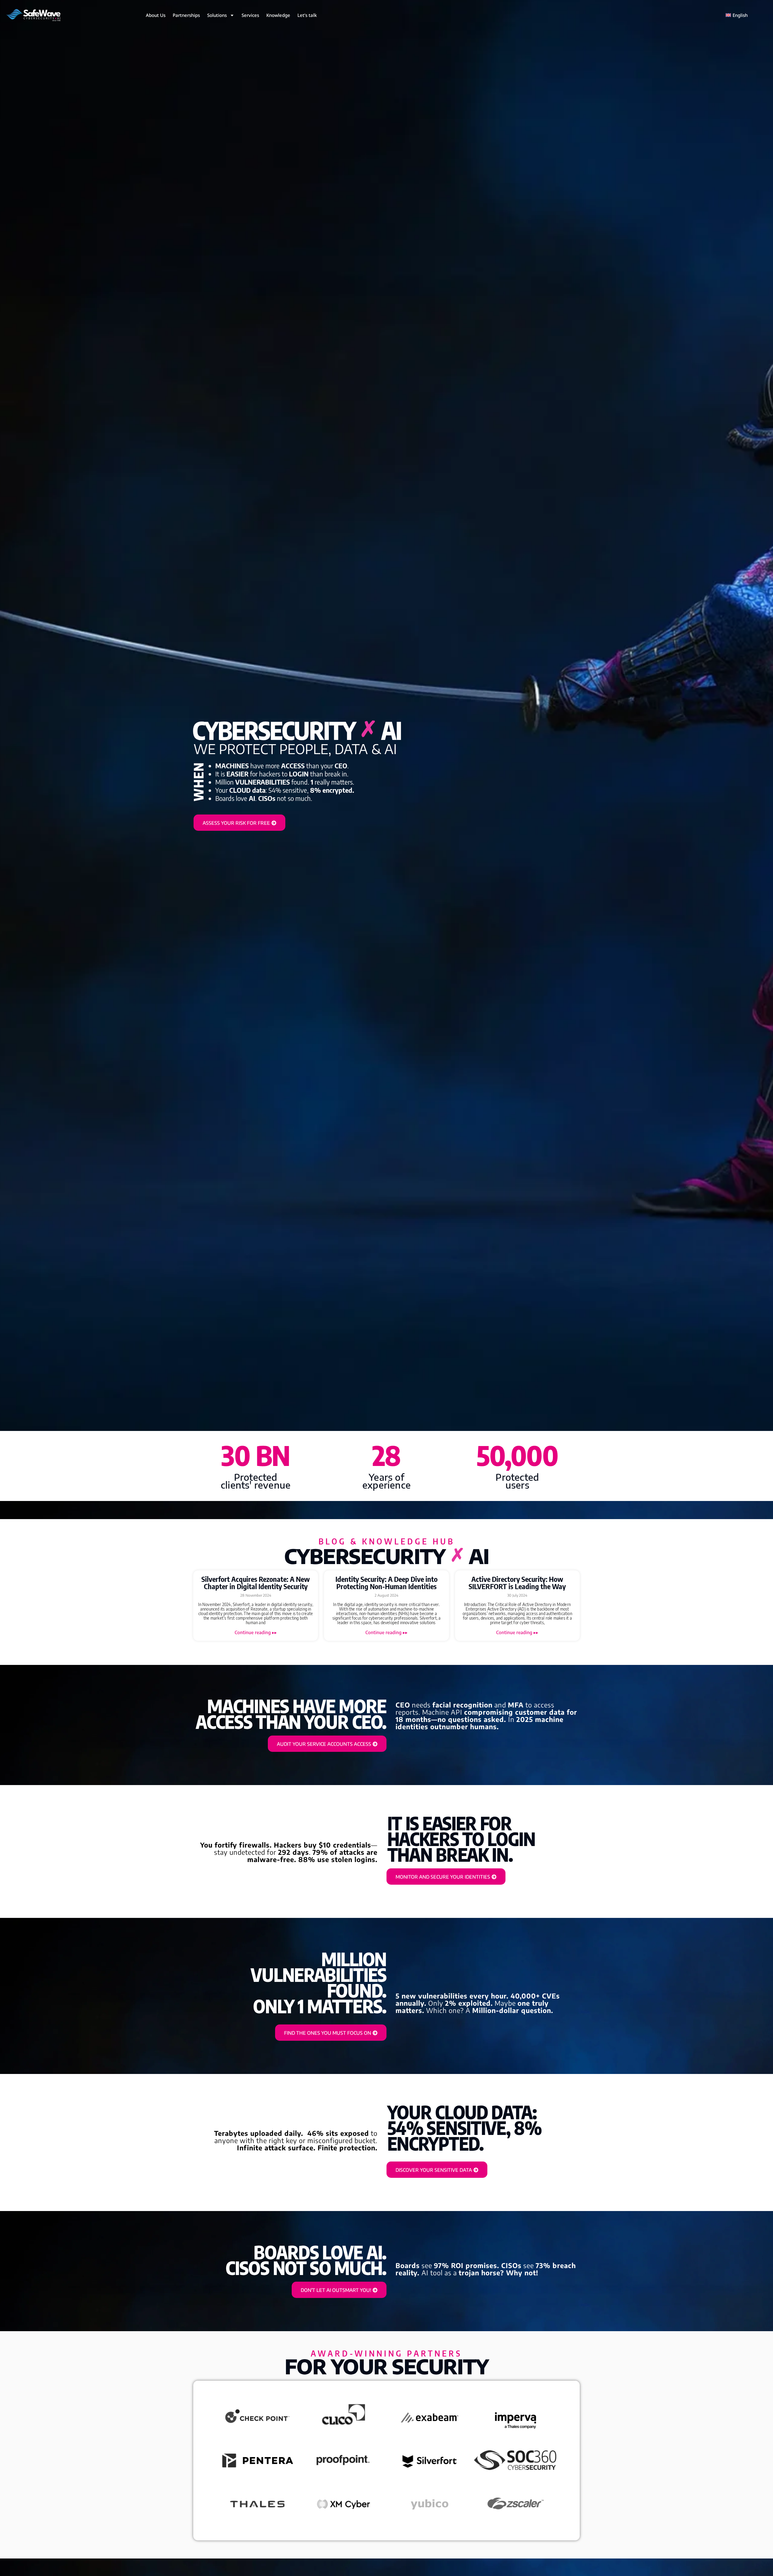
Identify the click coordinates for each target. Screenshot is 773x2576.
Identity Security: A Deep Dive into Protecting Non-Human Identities (386, 1582)
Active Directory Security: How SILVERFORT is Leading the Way (517, 1582)
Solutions (217, 15)
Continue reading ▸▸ (256, 1632)
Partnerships (186, 15)
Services (250, 15)
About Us (156, 15)
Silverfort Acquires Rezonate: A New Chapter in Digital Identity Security (256, 1582)
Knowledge (278, 15)
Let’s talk (307, 15)
